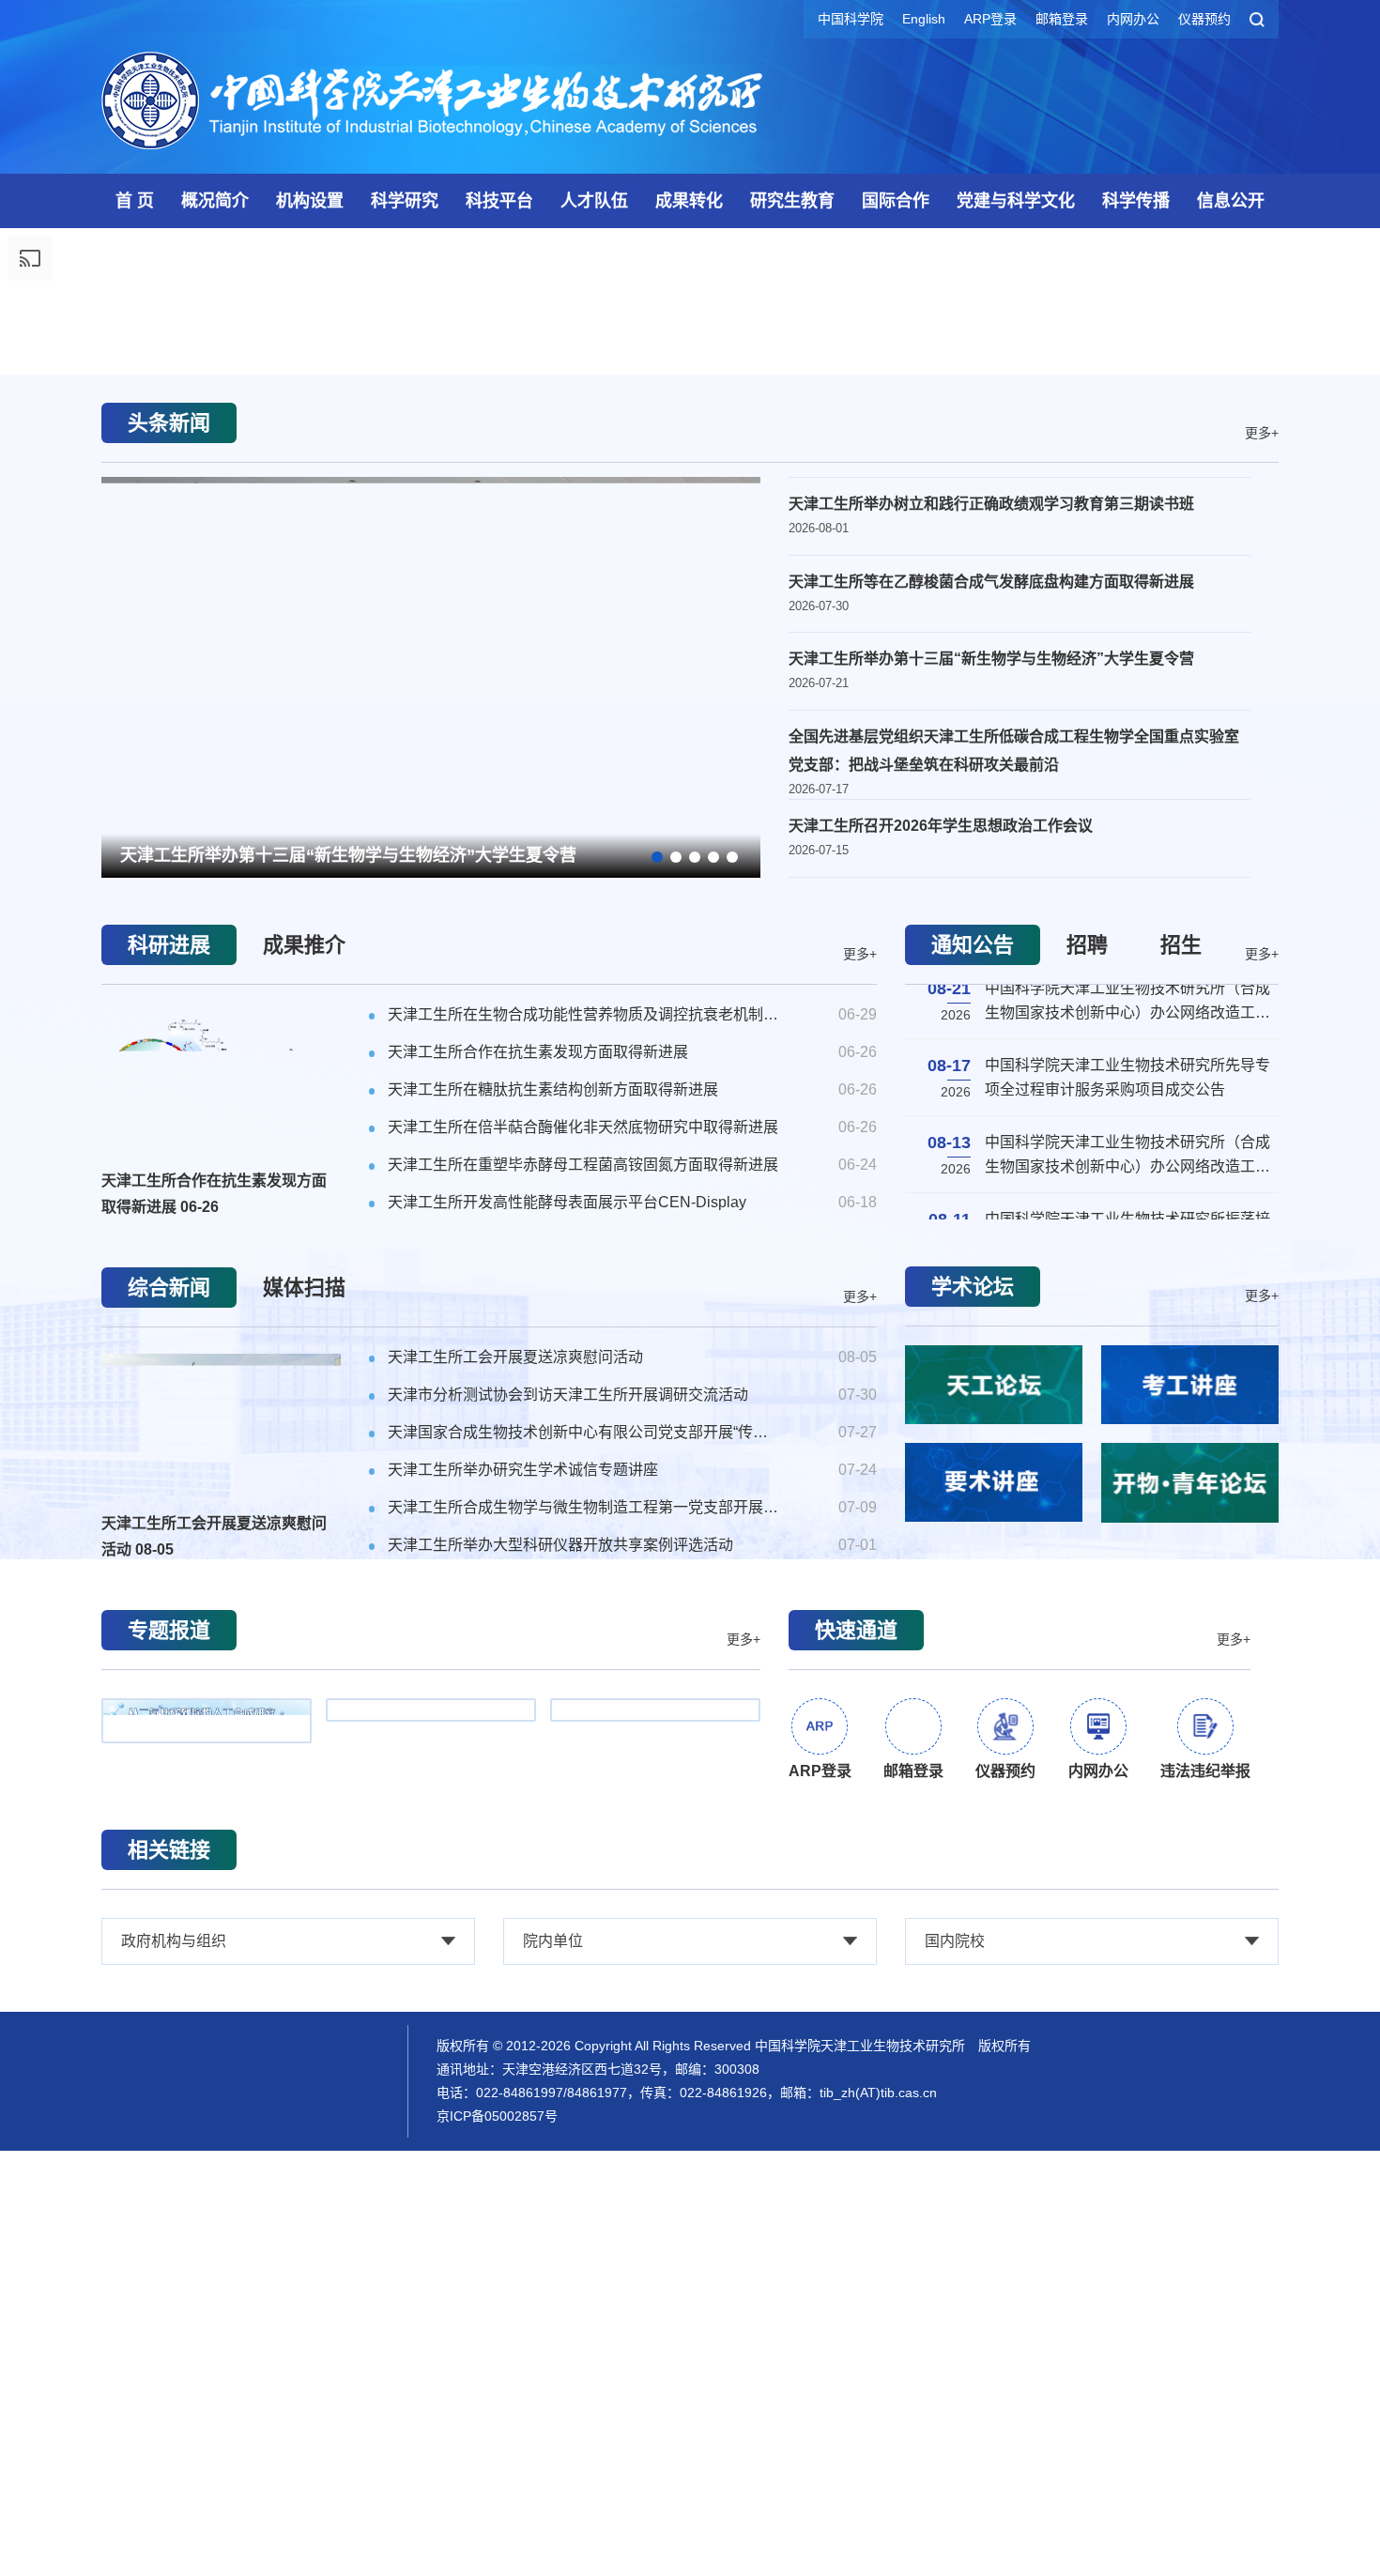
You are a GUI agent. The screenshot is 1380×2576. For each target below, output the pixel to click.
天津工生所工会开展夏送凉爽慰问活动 (214, 2055)
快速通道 (856, 2149)
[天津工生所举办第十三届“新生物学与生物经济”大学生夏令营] (431, 1166)
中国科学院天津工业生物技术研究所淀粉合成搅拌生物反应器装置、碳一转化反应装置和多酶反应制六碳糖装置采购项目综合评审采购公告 (1127, 1724)
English (924, 19)
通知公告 (973, 1464)
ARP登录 (990, 19)
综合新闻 (169, 1807)
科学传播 (1136, 201)
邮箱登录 (1062, 19)
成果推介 (304, 1464)
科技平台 (499, 201)
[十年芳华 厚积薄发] (431, 2241)
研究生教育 (792, 201)
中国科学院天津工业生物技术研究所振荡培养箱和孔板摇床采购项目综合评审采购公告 (1127, 1644)
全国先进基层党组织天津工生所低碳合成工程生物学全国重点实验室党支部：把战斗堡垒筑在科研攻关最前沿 (1014, 1263)
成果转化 (689, 201)
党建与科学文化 (1016, 201)
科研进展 (169, 1464)
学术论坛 (973, 1806)
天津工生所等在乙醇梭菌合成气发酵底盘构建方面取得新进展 (991, 1080)
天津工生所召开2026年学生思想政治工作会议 (941, 1338)
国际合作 (896, 201)
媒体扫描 (304, 1807)
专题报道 (169, 2149)
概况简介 (215, 201)
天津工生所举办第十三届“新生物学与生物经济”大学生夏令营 (348, 1347)
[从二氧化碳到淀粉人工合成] (207, 2240)
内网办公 (1133, 19)
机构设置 (310, 201)
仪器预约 (1204, 19)
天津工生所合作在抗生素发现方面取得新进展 (214, 1713)
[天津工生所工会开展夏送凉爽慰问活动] (221, 1940)
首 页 (135, 201)
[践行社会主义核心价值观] (655, 2241)
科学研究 (405, 201)
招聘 (1087, 1464)
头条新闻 (169, 915)
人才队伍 (594, 201)
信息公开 (1231, 201)
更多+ (1262, 924)
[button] (690, 820)
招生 (1181, 1464)
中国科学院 (851, 19)
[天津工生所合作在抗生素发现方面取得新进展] (221, 1598)
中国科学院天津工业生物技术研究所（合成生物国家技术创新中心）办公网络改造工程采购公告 (1127, 1570)
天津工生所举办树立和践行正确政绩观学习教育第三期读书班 (991, 996)
